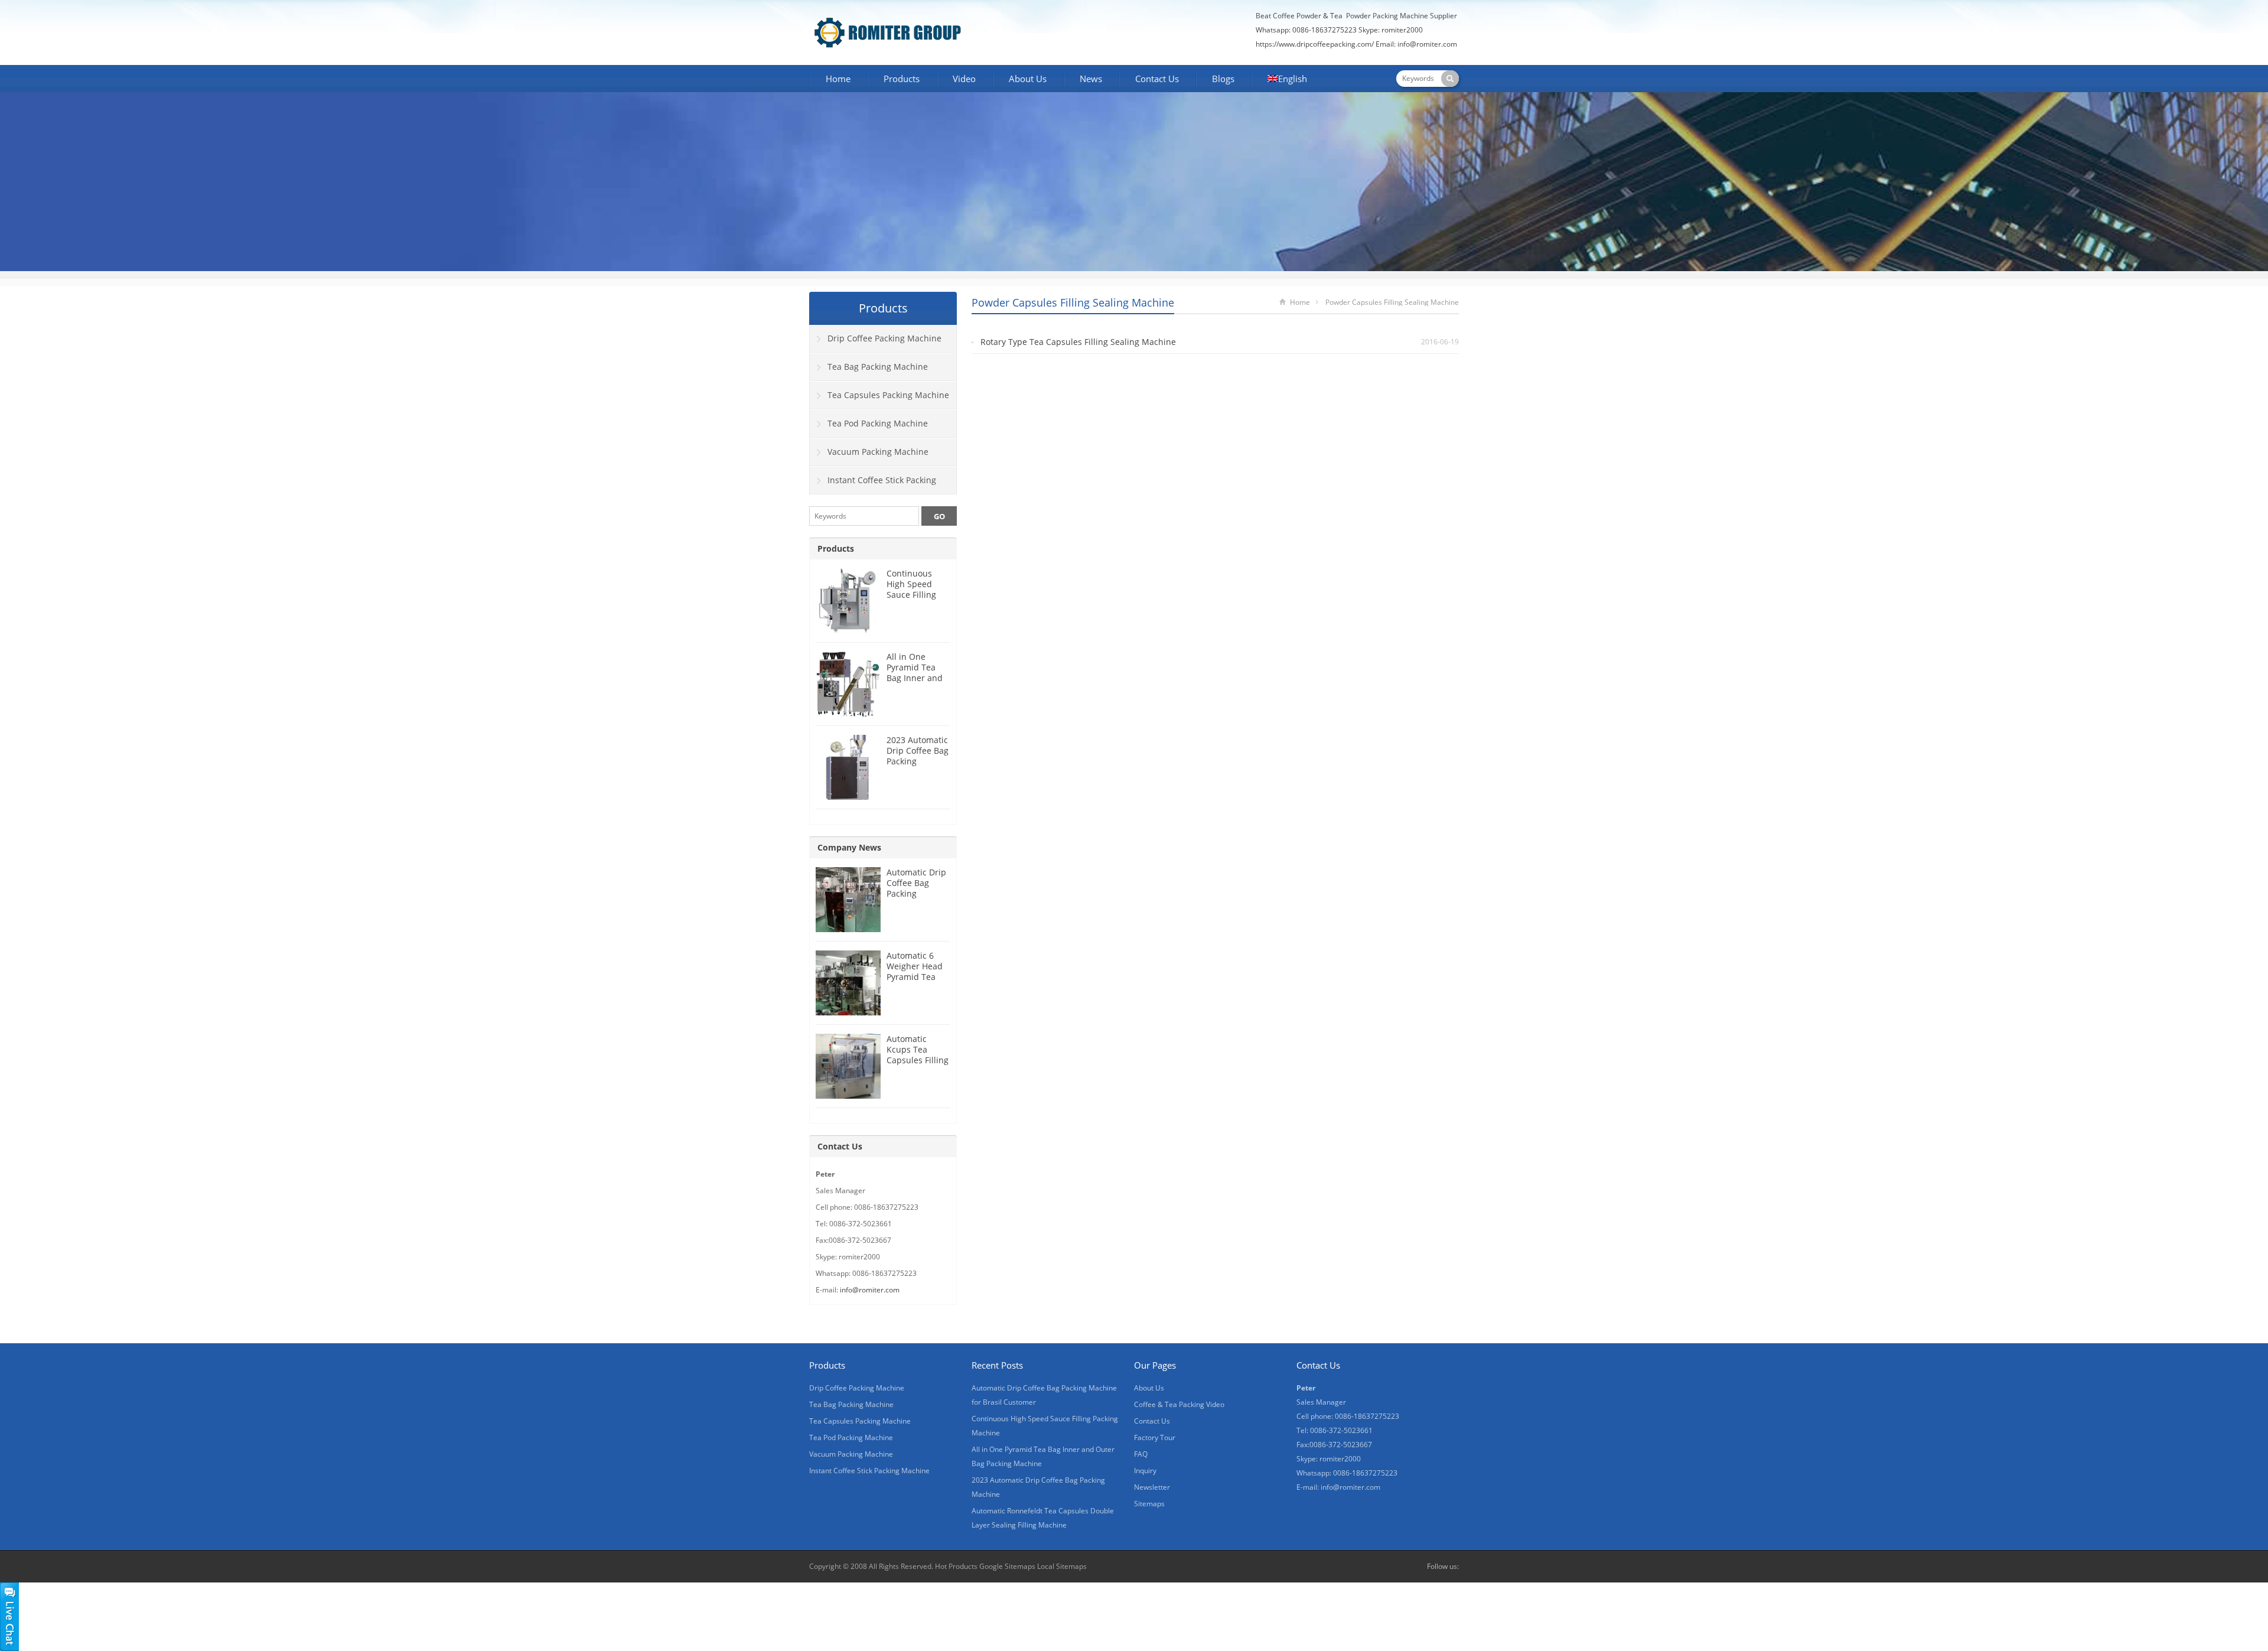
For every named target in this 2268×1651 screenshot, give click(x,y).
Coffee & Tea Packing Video (1179, 1404)
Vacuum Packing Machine (878, 452)
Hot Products (956, 1566)
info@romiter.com (1428, 44)
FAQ (1141, 1454)
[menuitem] (1287, 80)
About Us (1028, 79)
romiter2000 (1402, 30)
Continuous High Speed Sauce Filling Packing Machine (911, 595)
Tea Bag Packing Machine (878, 367)
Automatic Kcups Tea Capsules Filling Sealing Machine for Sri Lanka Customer (918, 1065)
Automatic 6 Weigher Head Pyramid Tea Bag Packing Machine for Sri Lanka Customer (918, 982)
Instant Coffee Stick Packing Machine (873, 484)
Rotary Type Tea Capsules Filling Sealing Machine (1078, 342)
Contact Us (1157, 79)
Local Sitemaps (1062, 1566)
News (1091, 79)
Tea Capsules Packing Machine (888, 395)
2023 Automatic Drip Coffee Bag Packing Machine (918, 756)
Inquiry (1145, 1471)
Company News (849, 847)
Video (964, 79)
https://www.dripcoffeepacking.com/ (1315, 44)
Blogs (1223, 79)
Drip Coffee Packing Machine (884, 338)
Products (902, 79)
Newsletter (1152, 1487)
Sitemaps (1149, 1504)
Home (838, 79)
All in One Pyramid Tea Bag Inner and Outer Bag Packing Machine (915, 683)
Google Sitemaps (1007, 1566)
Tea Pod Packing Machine (878, 423)
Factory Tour (1155, 1437)
